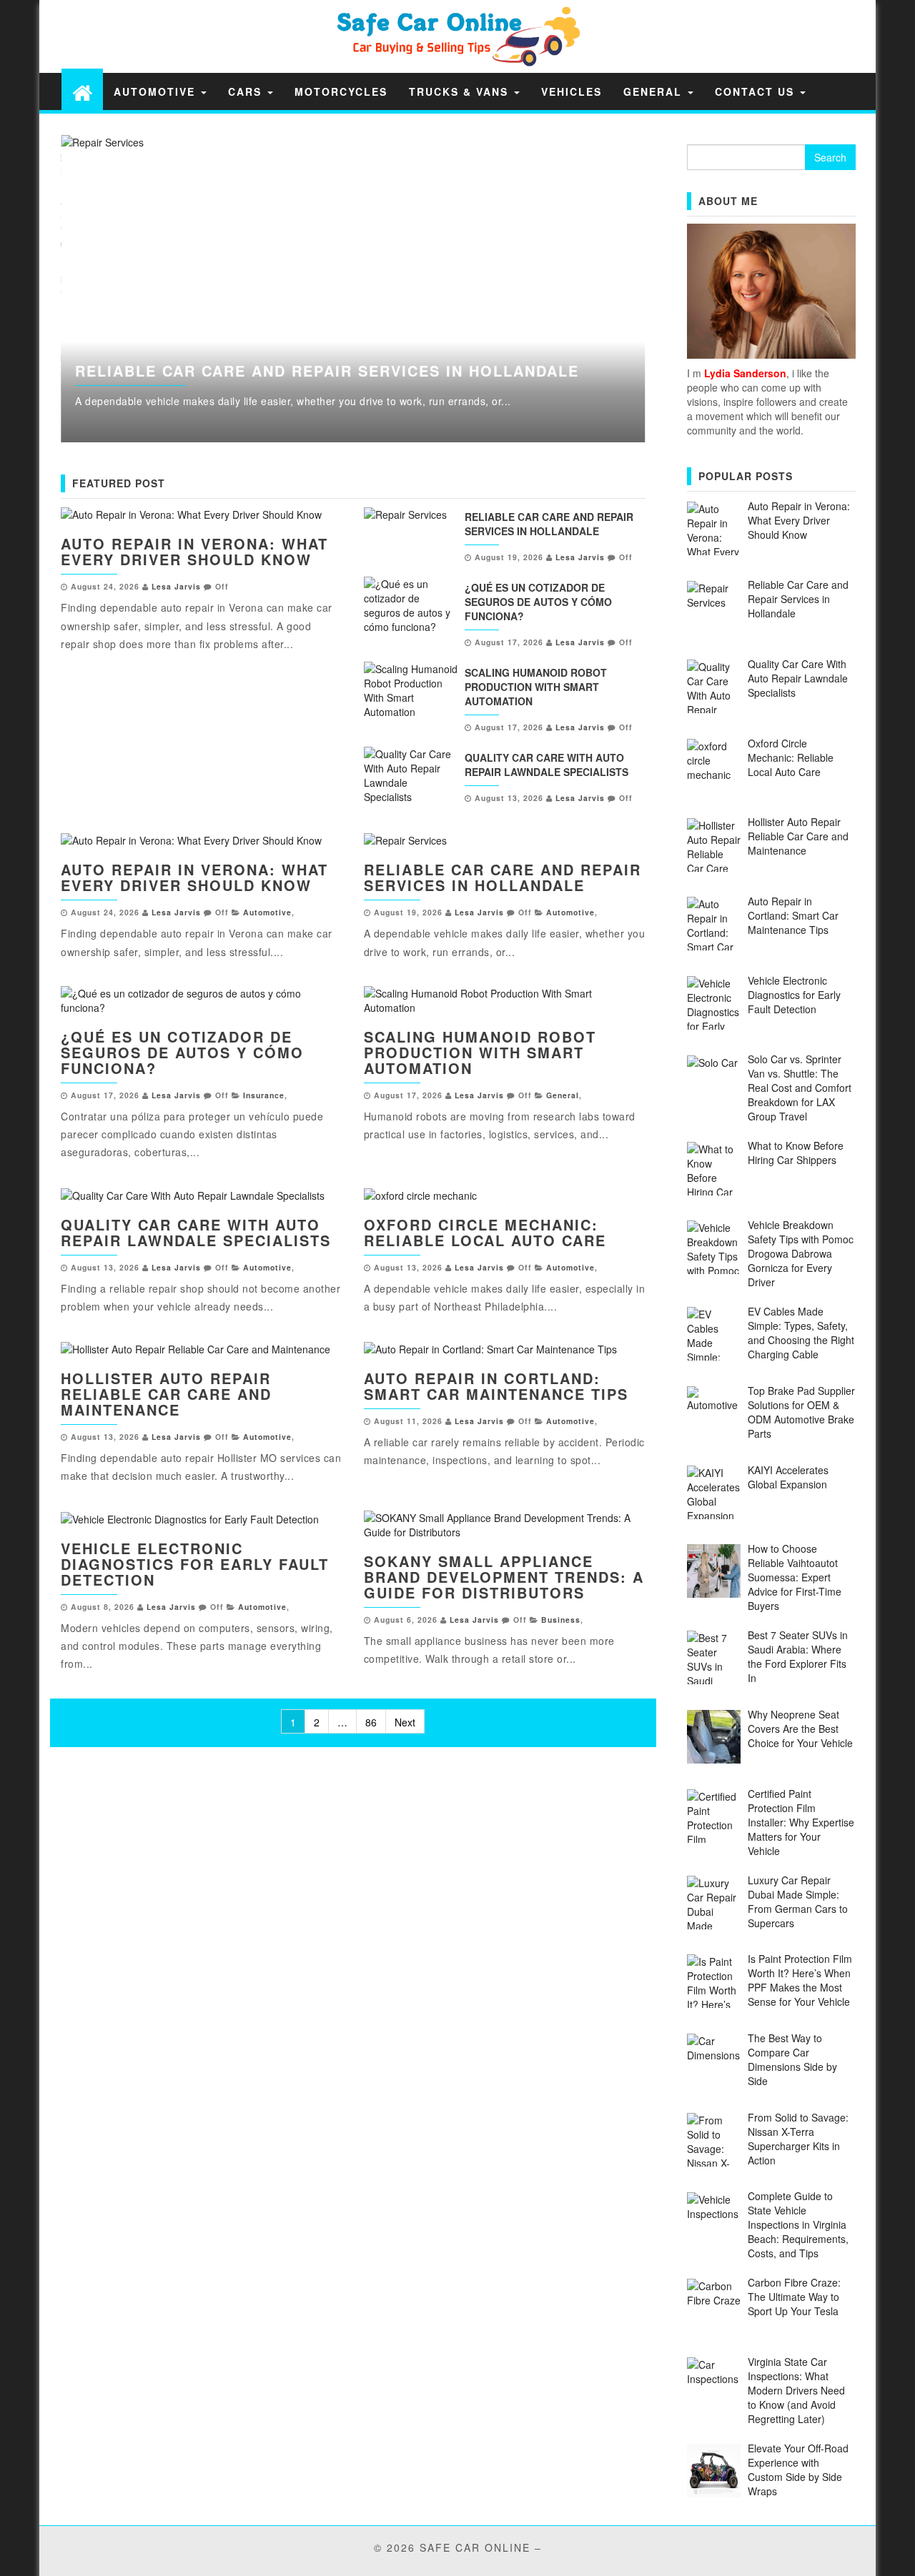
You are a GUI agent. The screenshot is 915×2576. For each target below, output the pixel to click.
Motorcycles (341, 91)
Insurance (264, 1095)
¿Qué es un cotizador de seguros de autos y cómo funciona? (538, 602)
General (655, 91)
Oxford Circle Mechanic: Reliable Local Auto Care (485, 1232)
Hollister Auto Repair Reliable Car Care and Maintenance (166, 1394)
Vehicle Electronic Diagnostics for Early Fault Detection (195, 1564)
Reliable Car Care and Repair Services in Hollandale (327, 371)
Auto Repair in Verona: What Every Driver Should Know (194, 551)
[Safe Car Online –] (82, 92)
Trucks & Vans (461, 91)
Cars (247, 91)
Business (561, 1620)
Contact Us (757, 91)
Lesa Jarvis (176, 586)
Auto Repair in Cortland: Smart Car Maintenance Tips (496, 1386)
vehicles (572, 91)
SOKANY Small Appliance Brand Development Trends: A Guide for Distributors (504, 1577)
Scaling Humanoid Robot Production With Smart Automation (536, 687)
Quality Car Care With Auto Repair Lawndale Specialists (546, 765)
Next (678, 289)
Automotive (157, 91)
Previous (29, 289)
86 (371, 1722)
